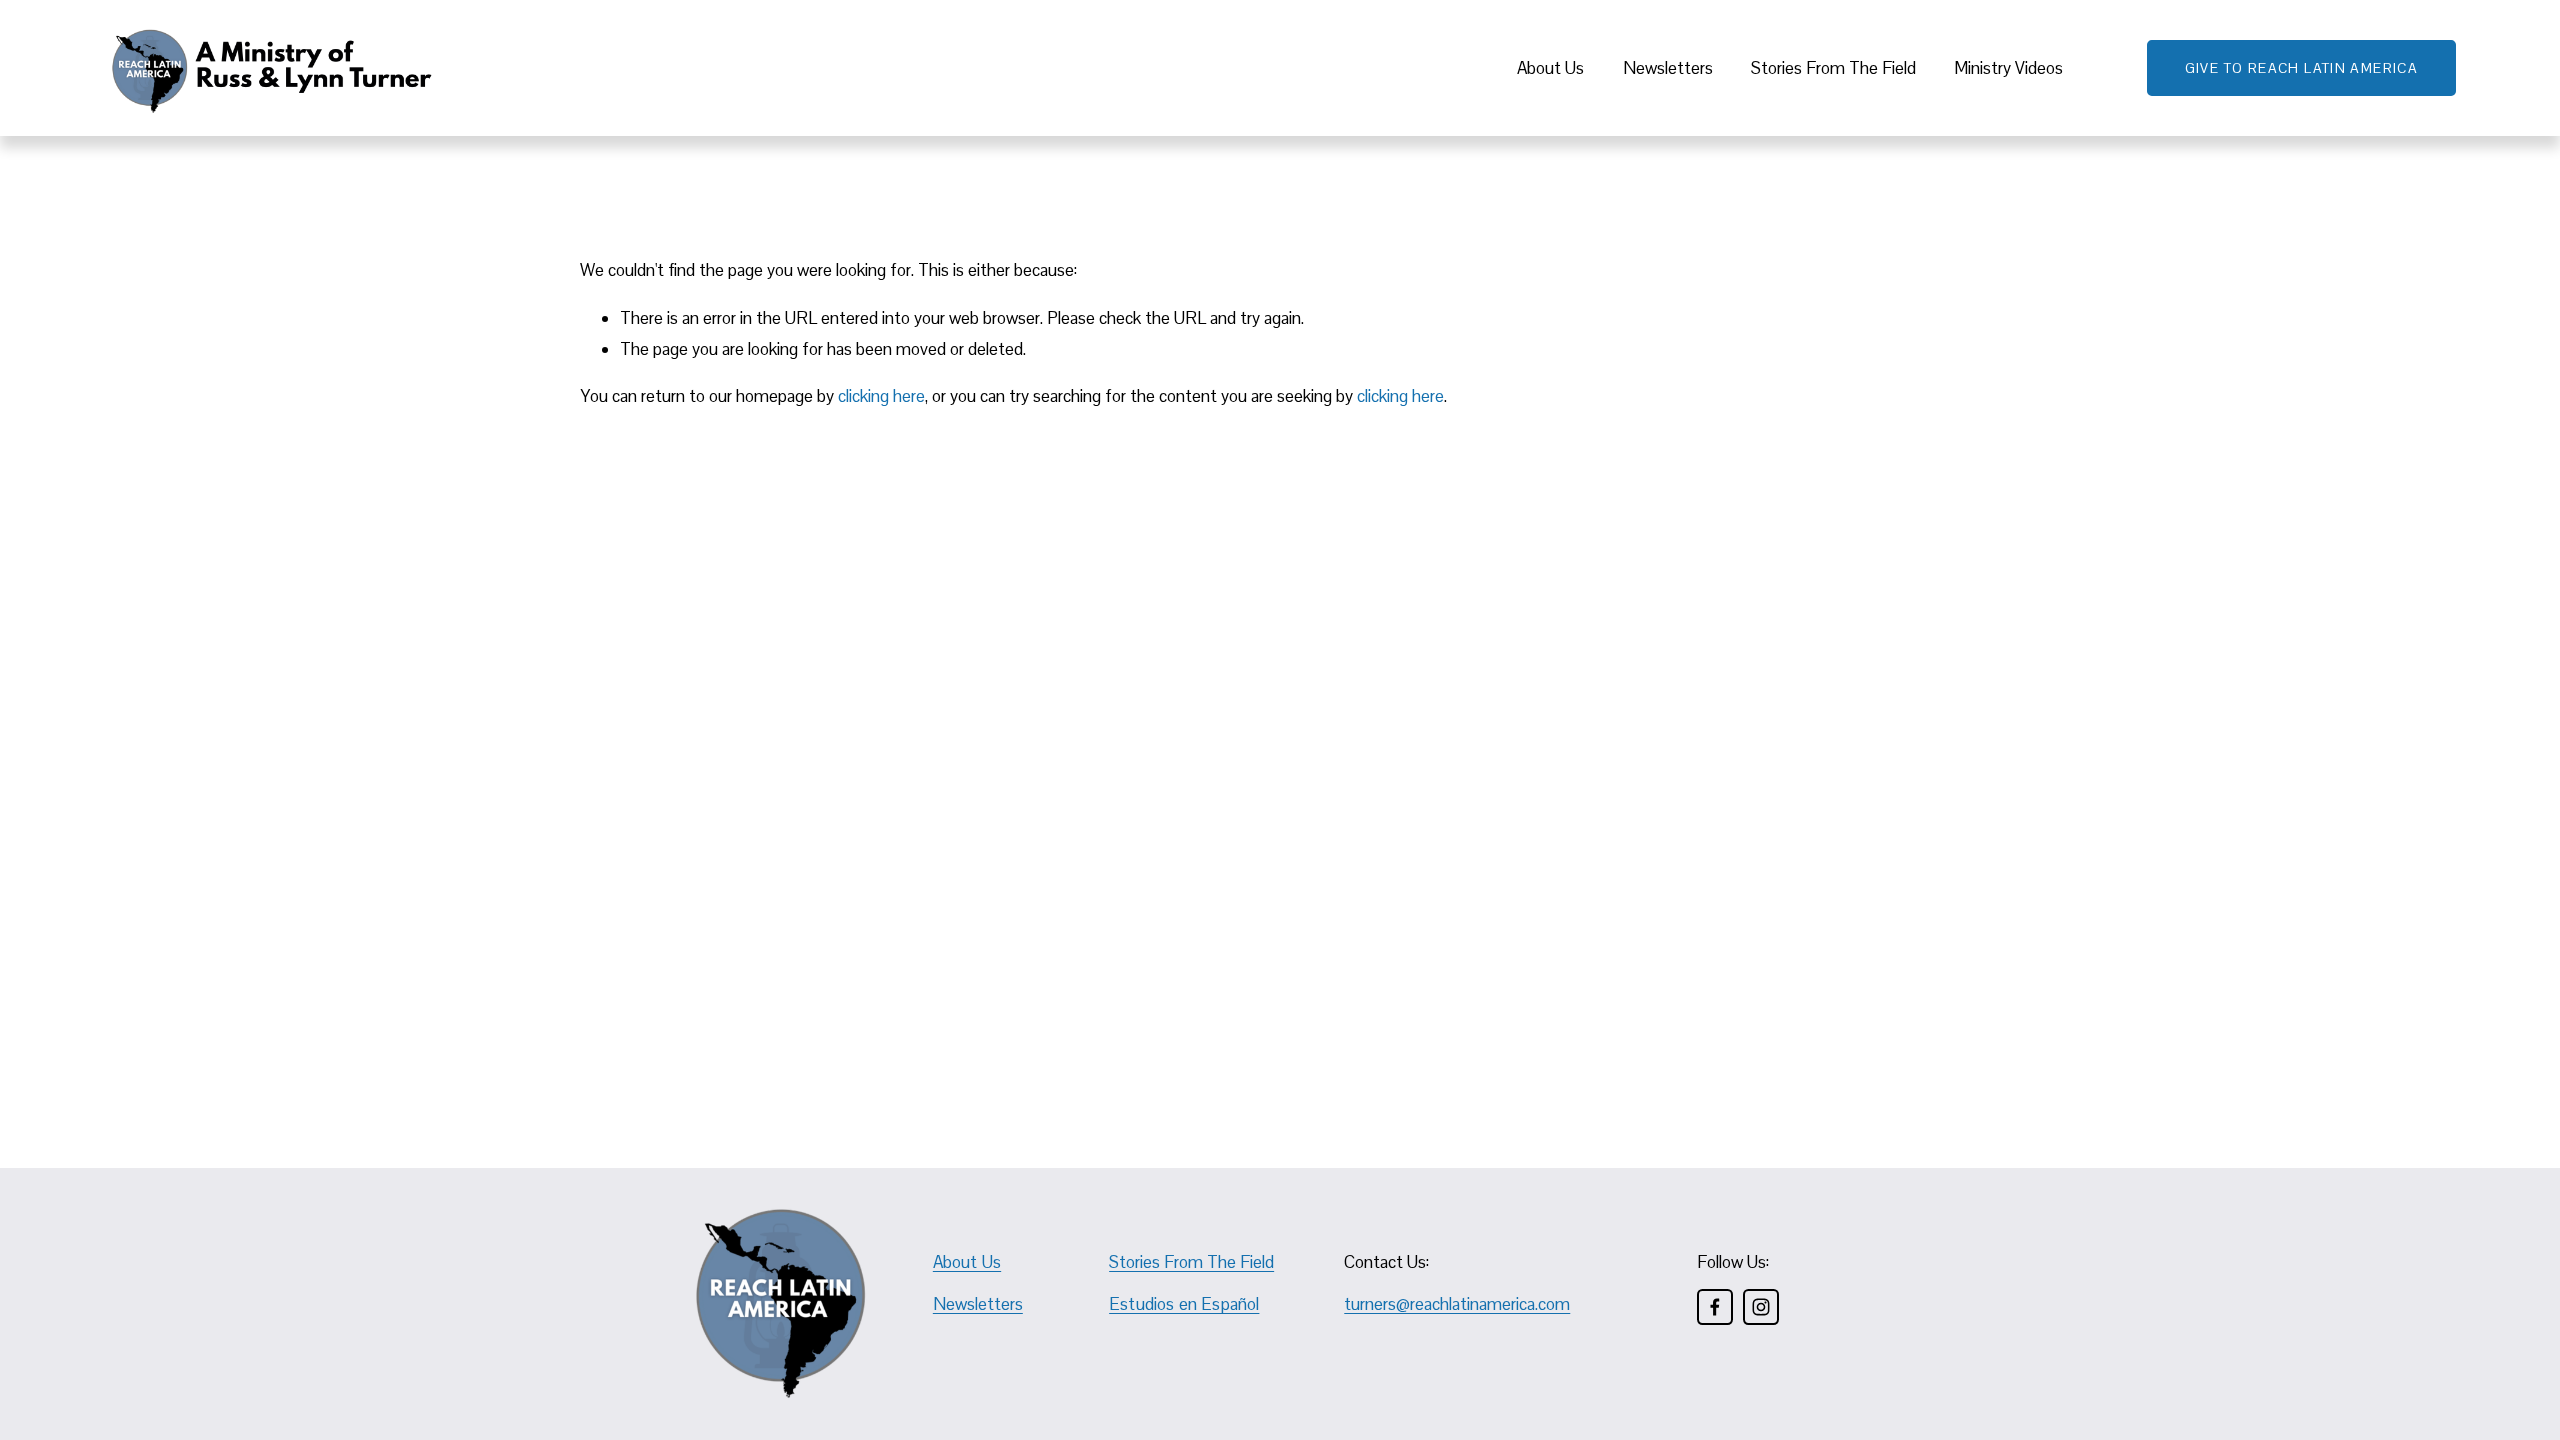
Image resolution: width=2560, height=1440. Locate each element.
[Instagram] (1761, 1307)
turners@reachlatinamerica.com (1457, 1304)
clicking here (881, 396)
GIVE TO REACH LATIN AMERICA (2302, 68)
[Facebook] (1715, 1307)
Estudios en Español (1184, 1304)
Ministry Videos (2008, 68)
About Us (1550, 68)
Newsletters (1668, 68)
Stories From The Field (1833, 68)
